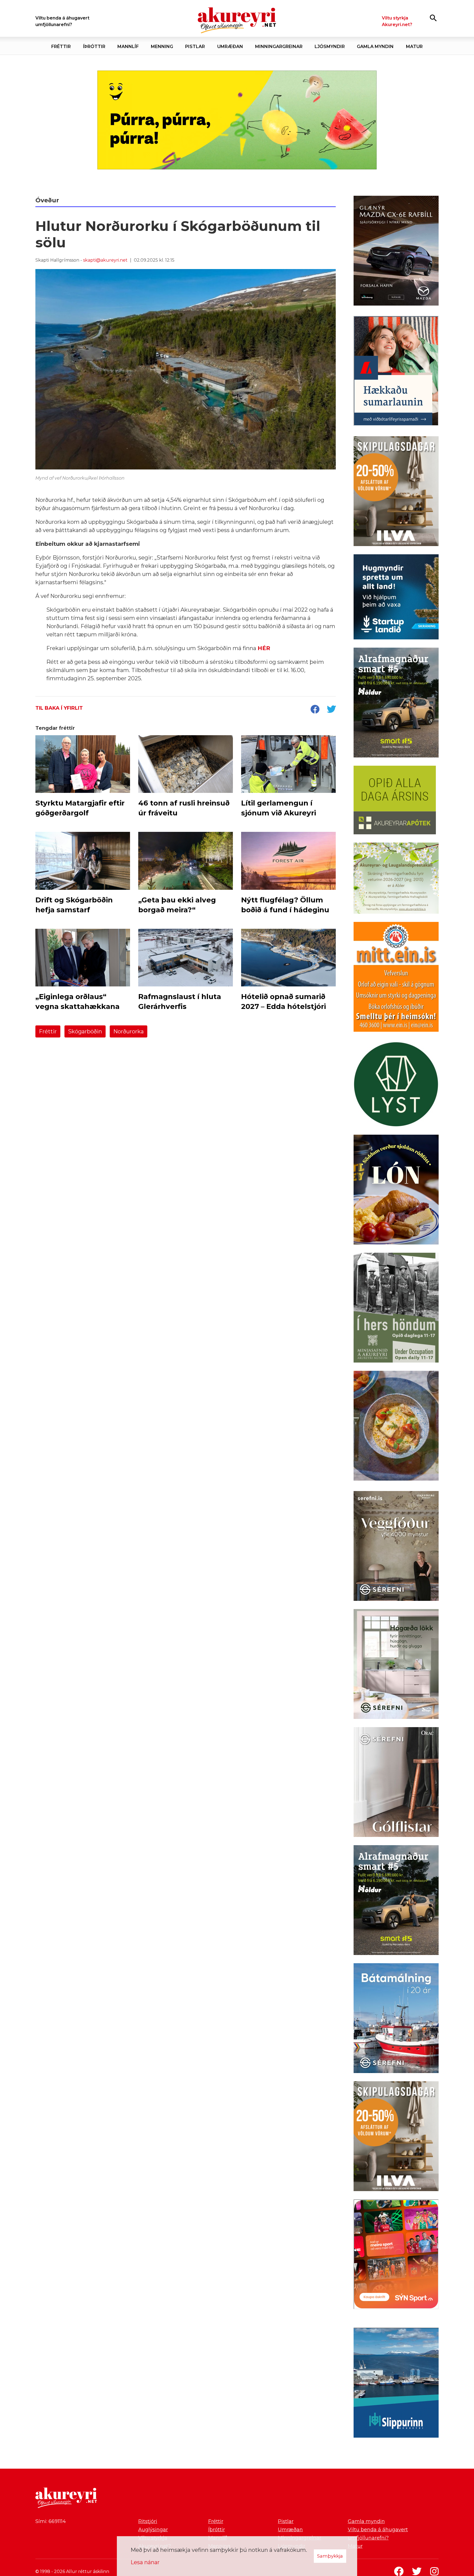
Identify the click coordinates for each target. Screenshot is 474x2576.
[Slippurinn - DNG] (396, 2384)
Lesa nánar (145, 2562)
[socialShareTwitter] (331, 710)
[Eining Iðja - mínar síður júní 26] (396, 978)
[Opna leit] (433, 18)
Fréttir (48, 1031)
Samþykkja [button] (330, 2556)
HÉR (264, 648)
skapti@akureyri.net (105, 260)
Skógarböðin (85, 1031)
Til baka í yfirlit (59, 708)
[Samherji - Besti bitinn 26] (396, 1427)
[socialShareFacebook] (315, 710)
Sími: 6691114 (51, 2521)
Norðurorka (129, 1031)
